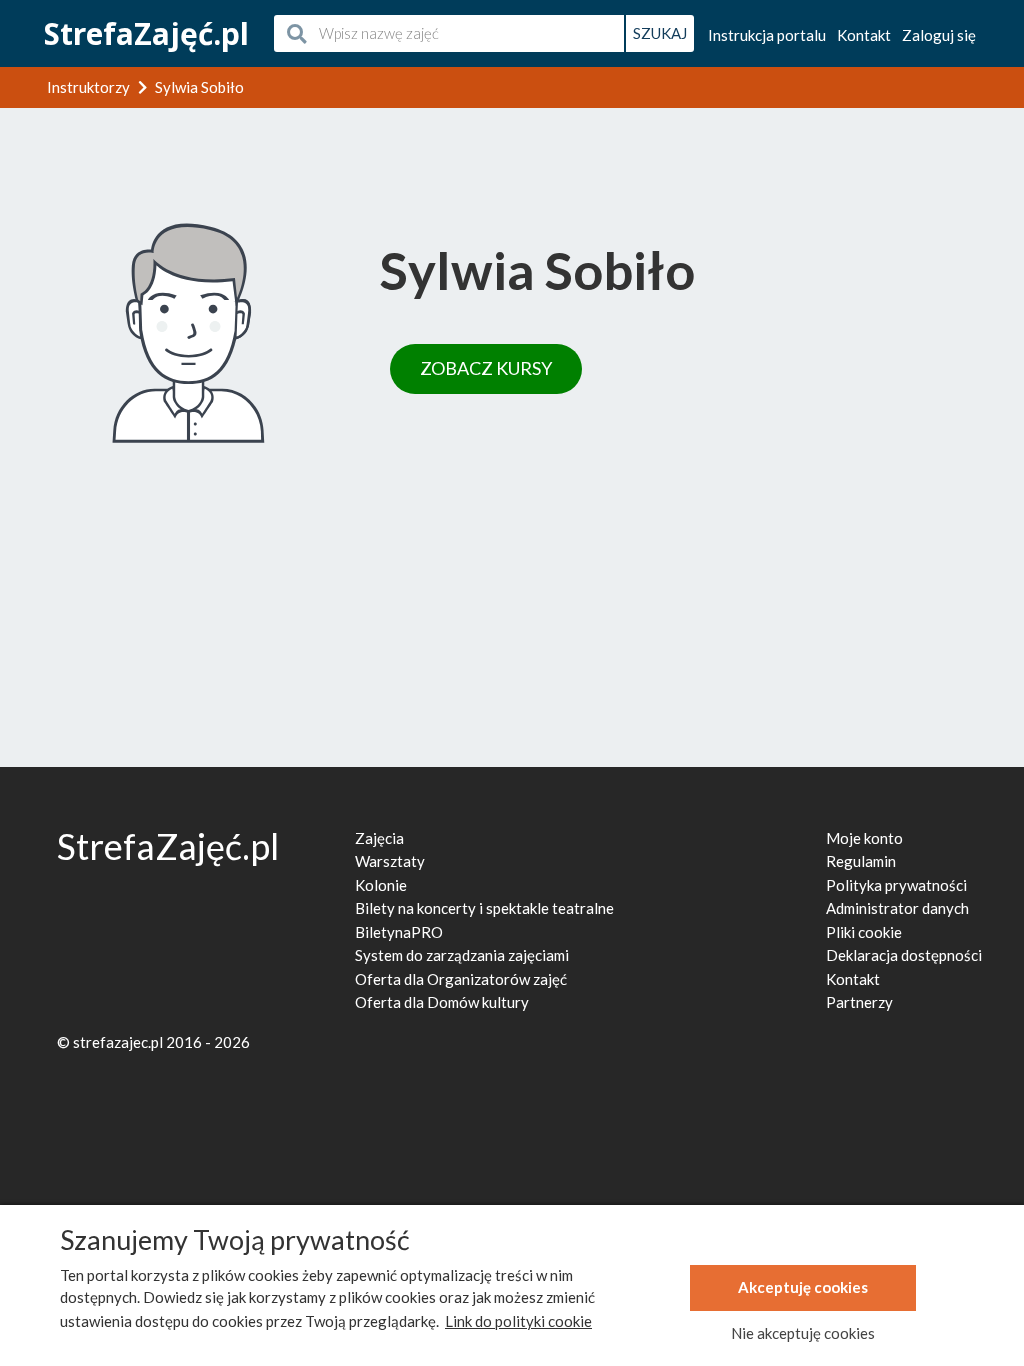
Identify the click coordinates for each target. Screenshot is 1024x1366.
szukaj (660, 33)
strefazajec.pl (118, 1042)
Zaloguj (939, 35)
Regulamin (861, 861)
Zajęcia (379, 838)
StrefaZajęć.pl (146, 33)
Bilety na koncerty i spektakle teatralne (484, 908)
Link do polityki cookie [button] (518, 1321)
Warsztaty (390, 861)
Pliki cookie (864, 932)
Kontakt (864, 35)
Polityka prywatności (896, 885)
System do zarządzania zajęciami (462, 955)
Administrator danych (897, 908)
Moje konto (864, 838)
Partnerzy (859, 1002)
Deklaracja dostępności (904, 955)
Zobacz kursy (486, 368)
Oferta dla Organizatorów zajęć (461, 979)
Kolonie (381, 885)
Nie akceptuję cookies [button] (803, 1333)
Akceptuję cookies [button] (803, 1287)
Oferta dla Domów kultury (442, 1002)
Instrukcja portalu (767, 35)
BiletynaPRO (399, 932)
